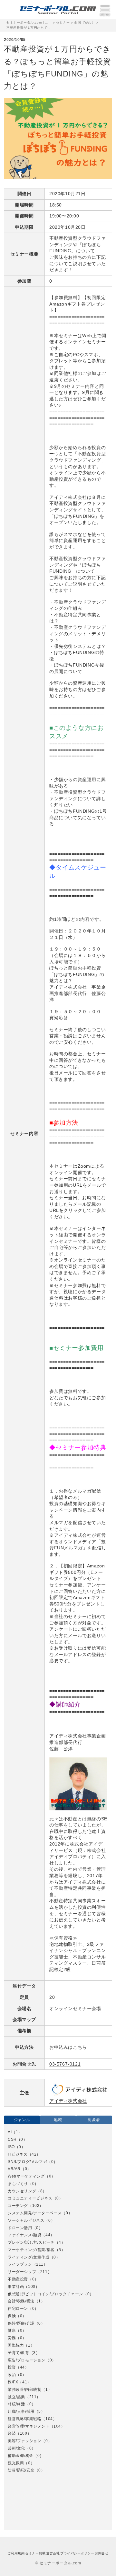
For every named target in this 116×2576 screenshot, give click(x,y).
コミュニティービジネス (30, 2198)
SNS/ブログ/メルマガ (27, 2162)
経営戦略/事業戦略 (24, 2419)
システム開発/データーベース (35, 2213)
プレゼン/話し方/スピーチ (31, 2242)
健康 (12, 2330)
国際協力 (16, 2345)
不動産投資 (18, 2279)
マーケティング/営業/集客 (31, 2250)
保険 (12, 2316)
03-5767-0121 (65, 2064)
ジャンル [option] (22, 2120)
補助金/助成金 (20, 2456)
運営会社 (53, 2553)
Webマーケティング (26, 2176)
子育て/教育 (19, 2353)
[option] (58, 2301)
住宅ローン (18, 2309)
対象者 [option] (94, 2120)
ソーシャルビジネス (26, 2220)
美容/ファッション (24, 2441)
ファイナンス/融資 (24, 2235)
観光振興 (16, 2463)
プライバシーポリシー (77, 2553)
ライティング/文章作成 (29, 2257)
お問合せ (101, 2553)
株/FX (13, 2382)
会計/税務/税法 (21, 2301)
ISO (11, 2147)
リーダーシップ (22, 2272)
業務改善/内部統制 (24, 2390)
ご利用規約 (16, 2553)
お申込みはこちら (68, 2047)
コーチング (18, 2206)
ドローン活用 (20, 2228)
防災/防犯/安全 (21, 2470)
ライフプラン (20, 2264)
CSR (12, 2139)
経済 (12, 2433)
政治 (12, 2375)
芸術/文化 (16, 2448)
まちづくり (18, 2184)
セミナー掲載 (35, 2553)
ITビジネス (18, 2154)
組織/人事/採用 (21, 2411)
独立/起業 (16, 2397)
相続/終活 (16, 2404)
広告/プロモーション (27, 2360)
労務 (12, 2338)
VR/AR (14, 2169)
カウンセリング (22, 2191)
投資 (12, 2367)
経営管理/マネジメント (29, 2426)
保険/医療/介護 (21, 2323)
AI (10, 2132)
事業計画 (16, 2287)
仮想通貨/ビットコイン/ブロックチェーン (45, 2294)
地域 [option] (58, 2120)
